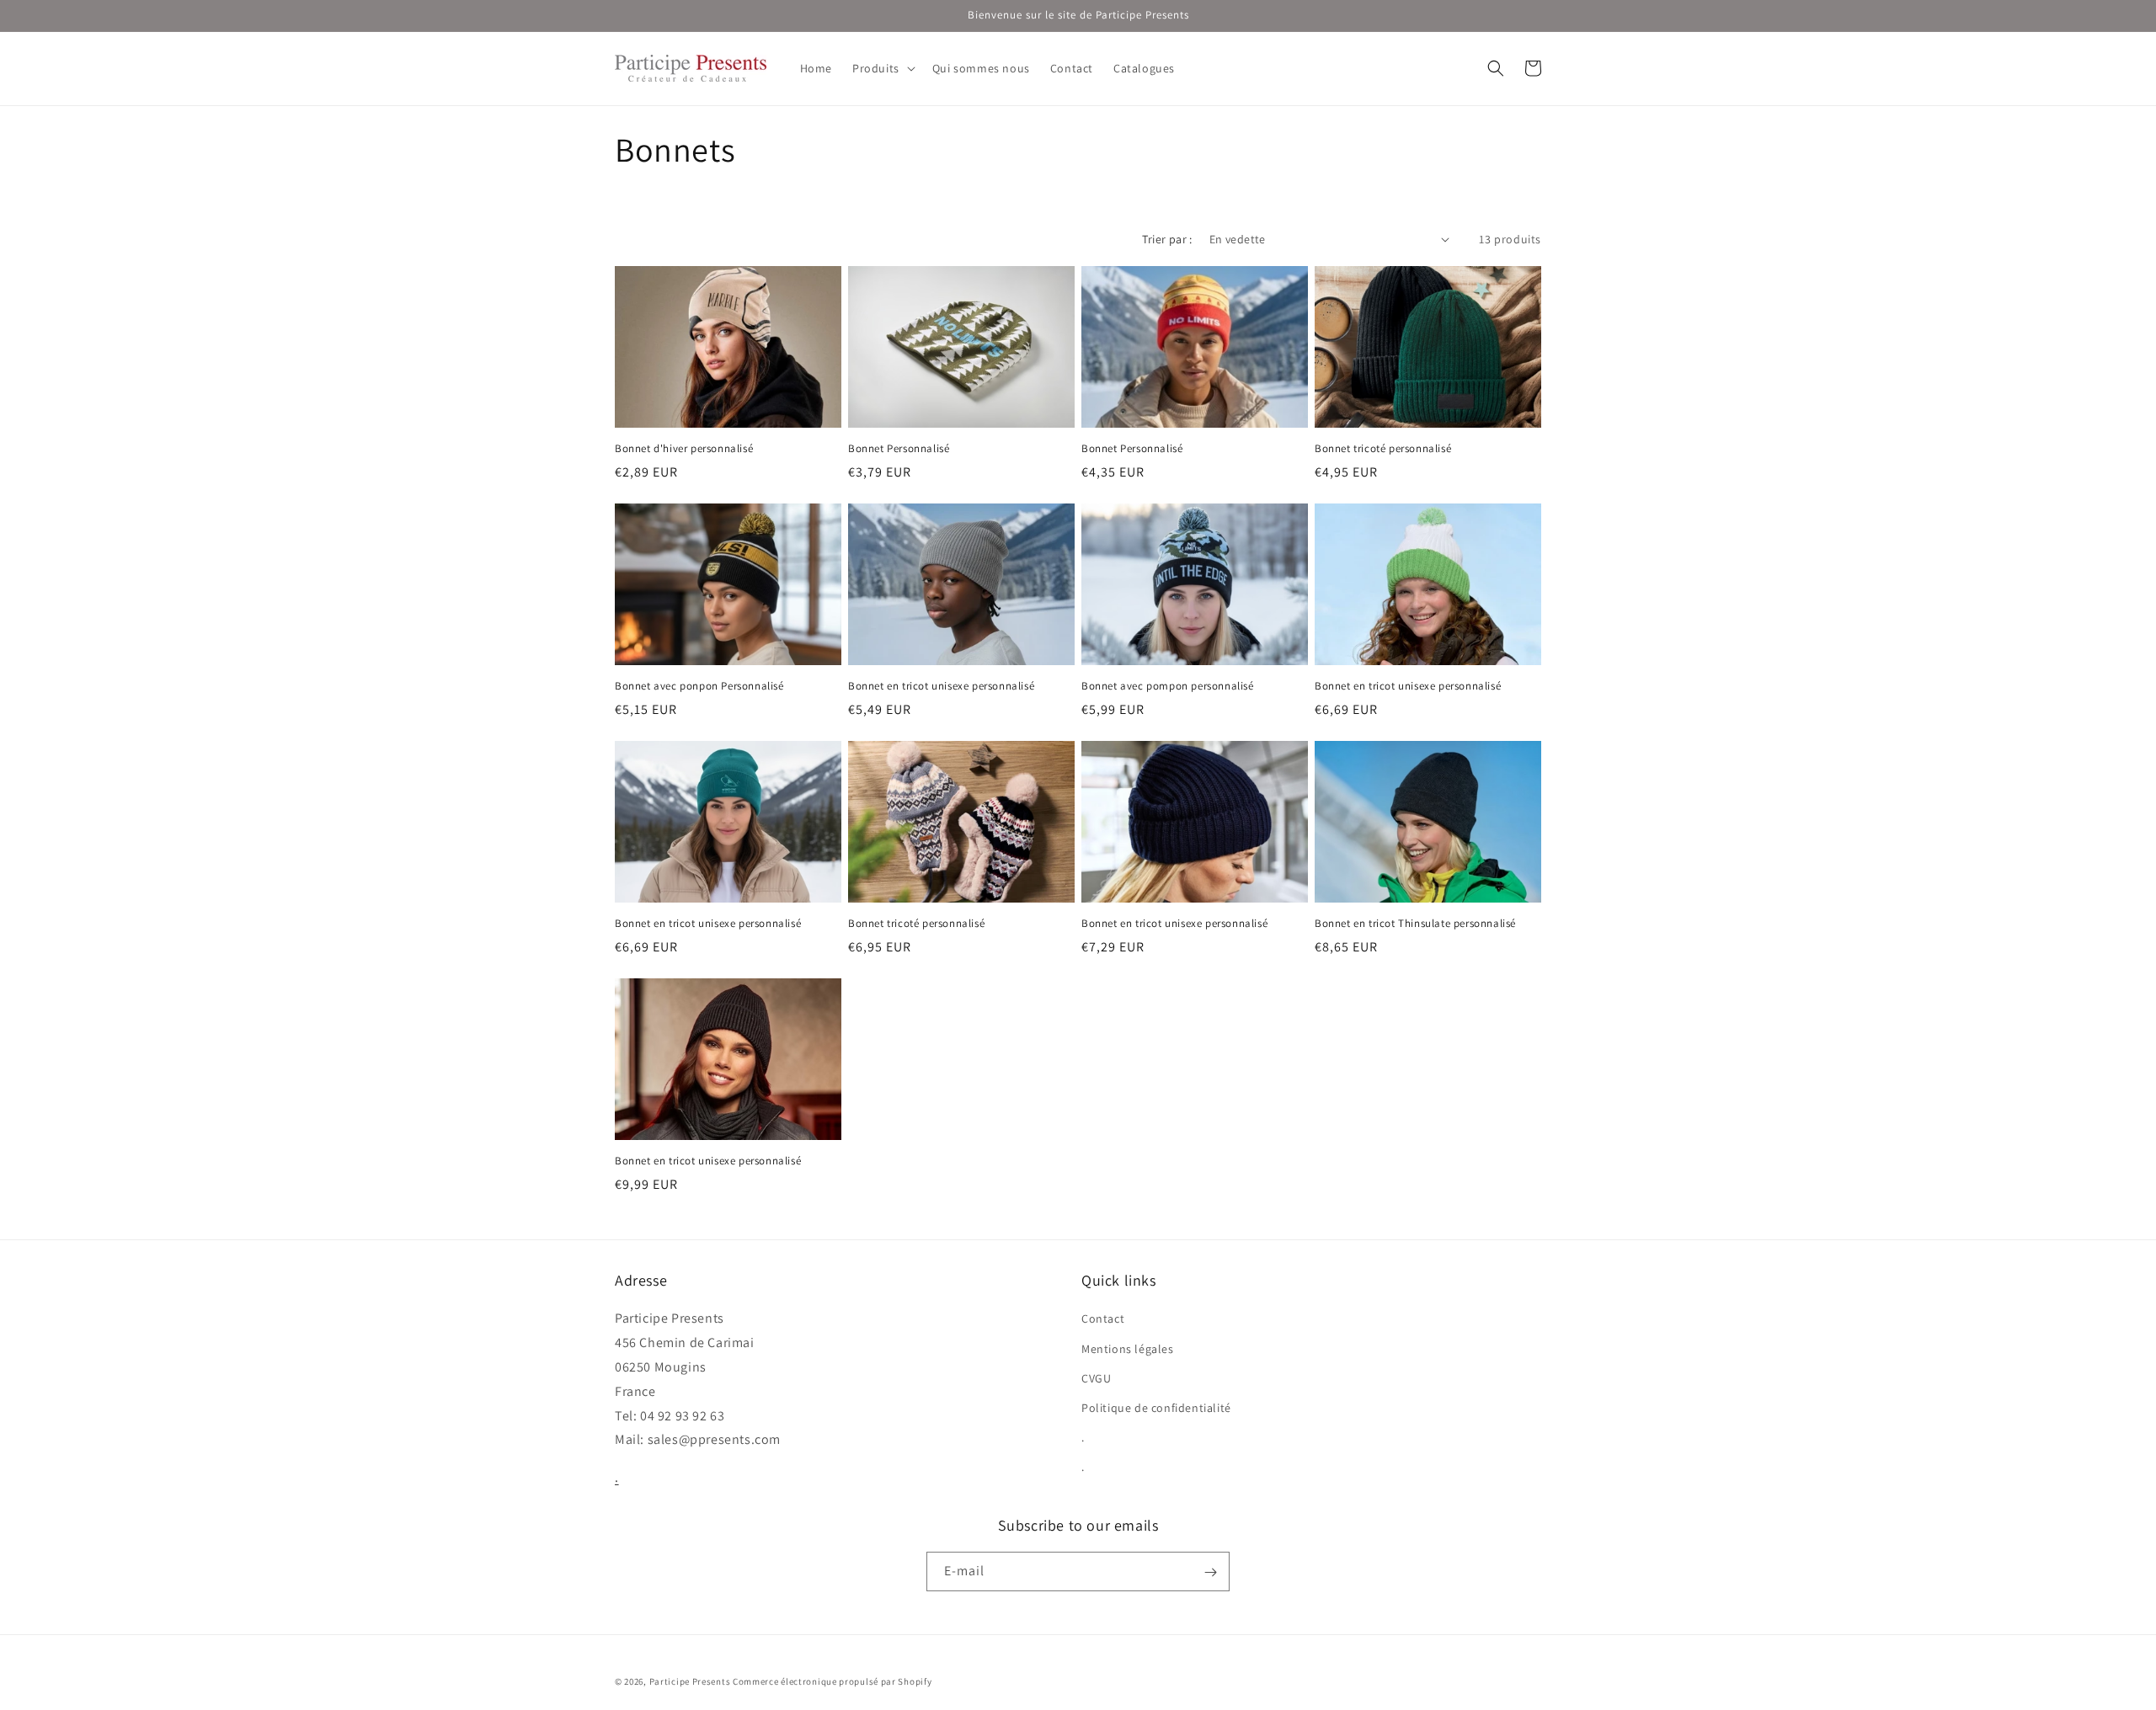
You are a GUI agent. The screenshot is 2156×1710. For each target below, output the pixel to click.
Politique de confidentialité (1156, 1408)
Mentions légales (1128, 1349)
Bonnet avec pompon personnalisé (1168, 686)
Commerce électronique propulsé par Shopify (832, 1681)
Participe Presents (690, 1681)
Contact (1103, 1319)
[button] (882, 68)
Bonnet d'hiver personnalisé (684, 449)
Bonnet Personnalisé (899, 449)
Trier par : (1167, 239)
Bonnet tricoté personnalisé (1383, 449)
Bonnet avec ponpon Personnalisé (699, 686)
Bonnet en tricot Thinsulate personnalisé (1415, 924)
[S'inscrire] (1210, 1572)
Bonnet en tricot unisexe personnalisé (941, 686)
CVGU (1096, 1378)
